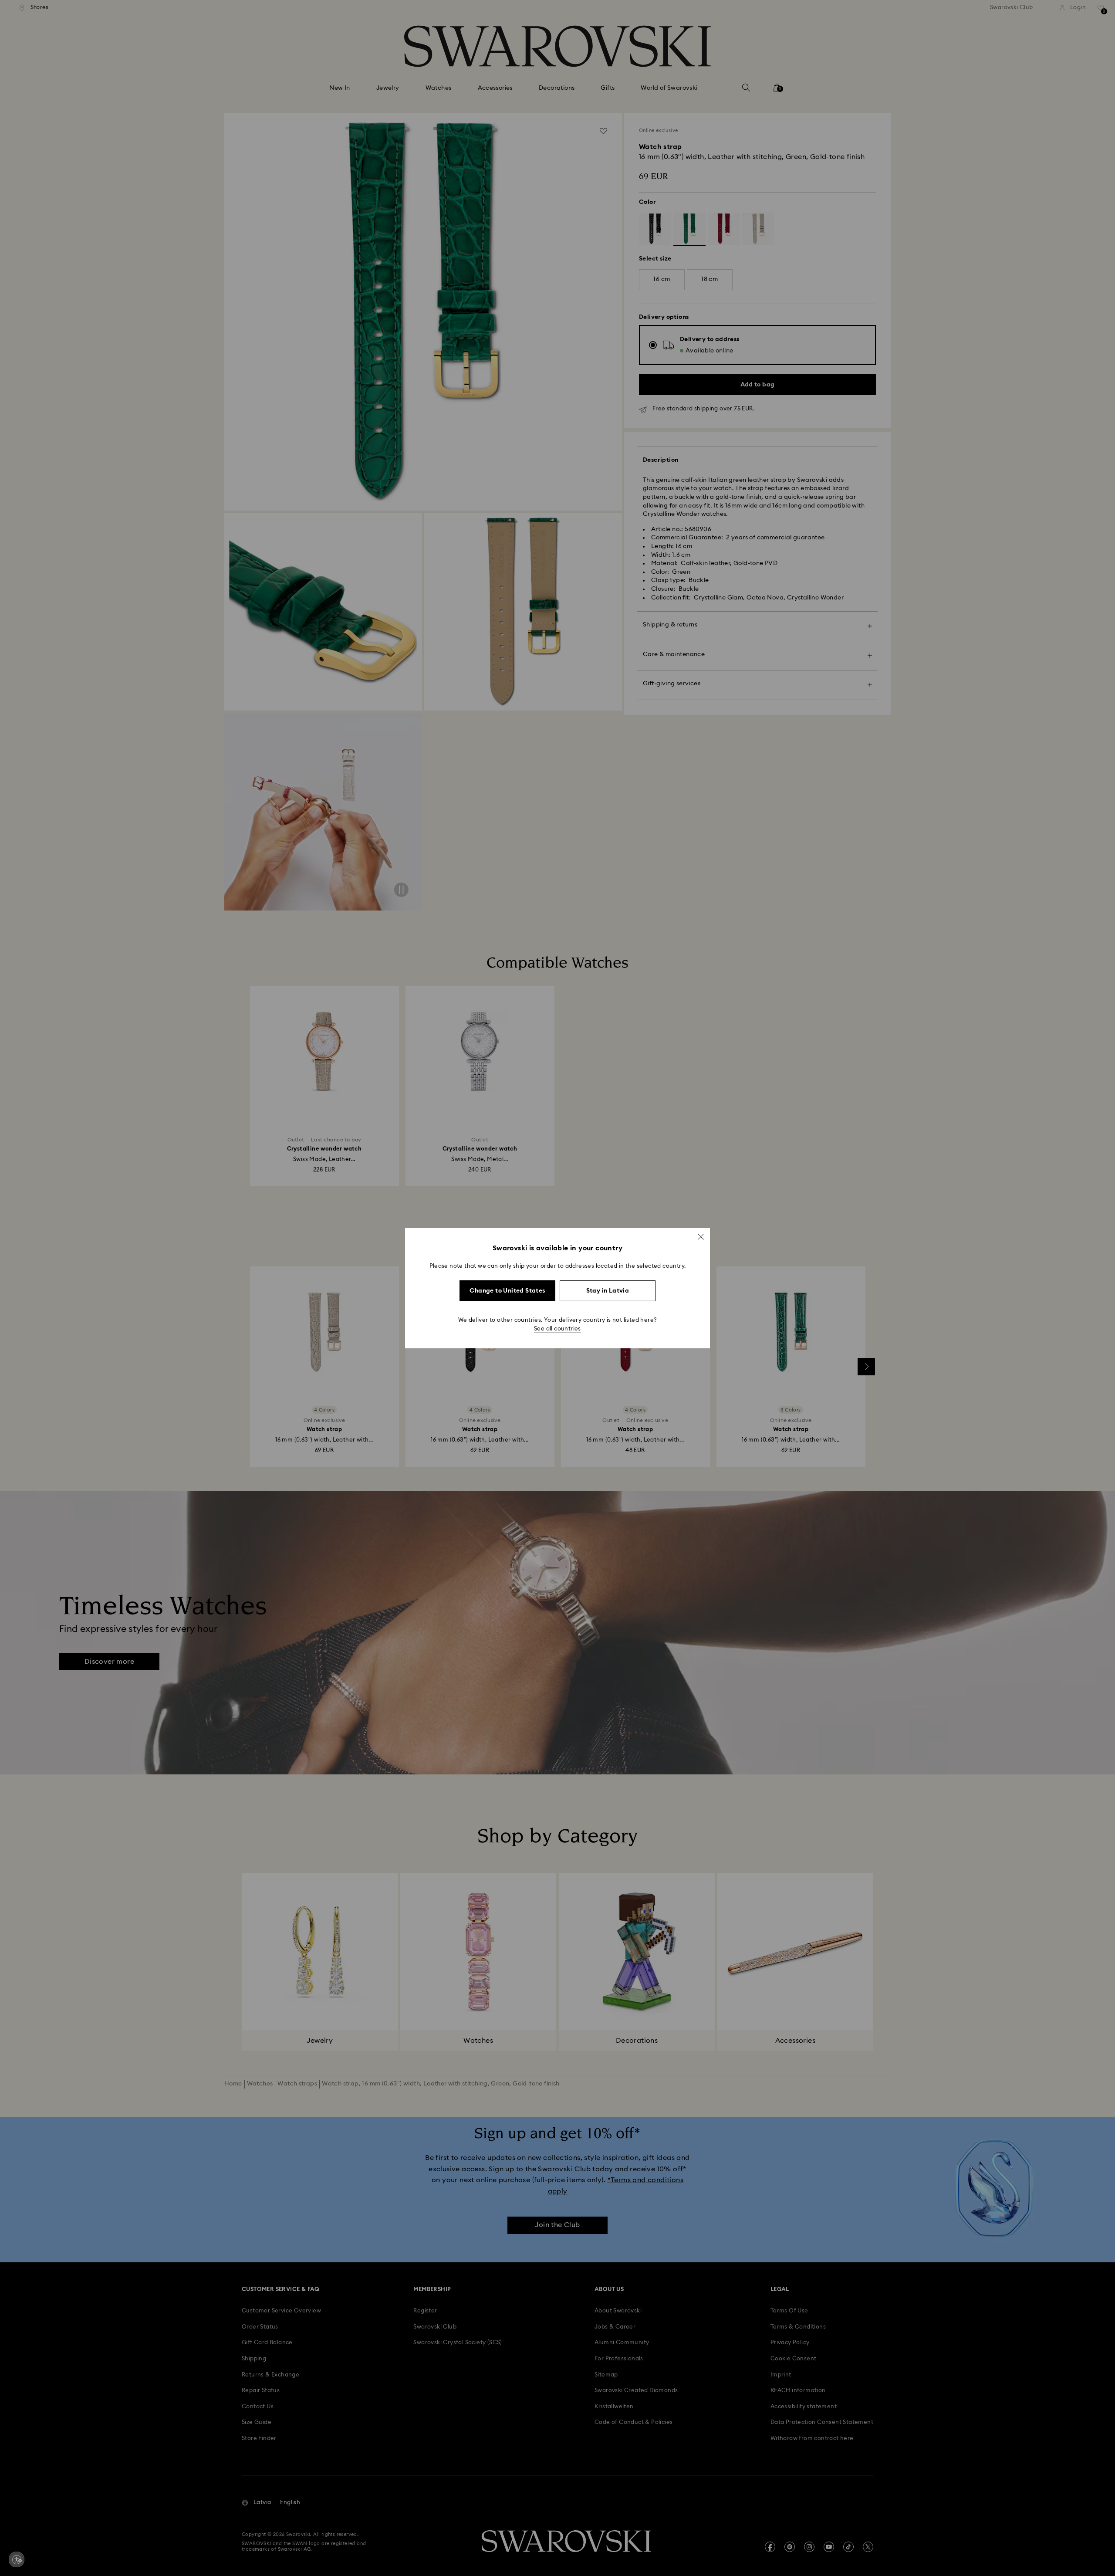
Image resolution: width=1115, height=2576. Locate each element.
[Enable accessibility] (17, 2559)
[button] (701, 1236)
